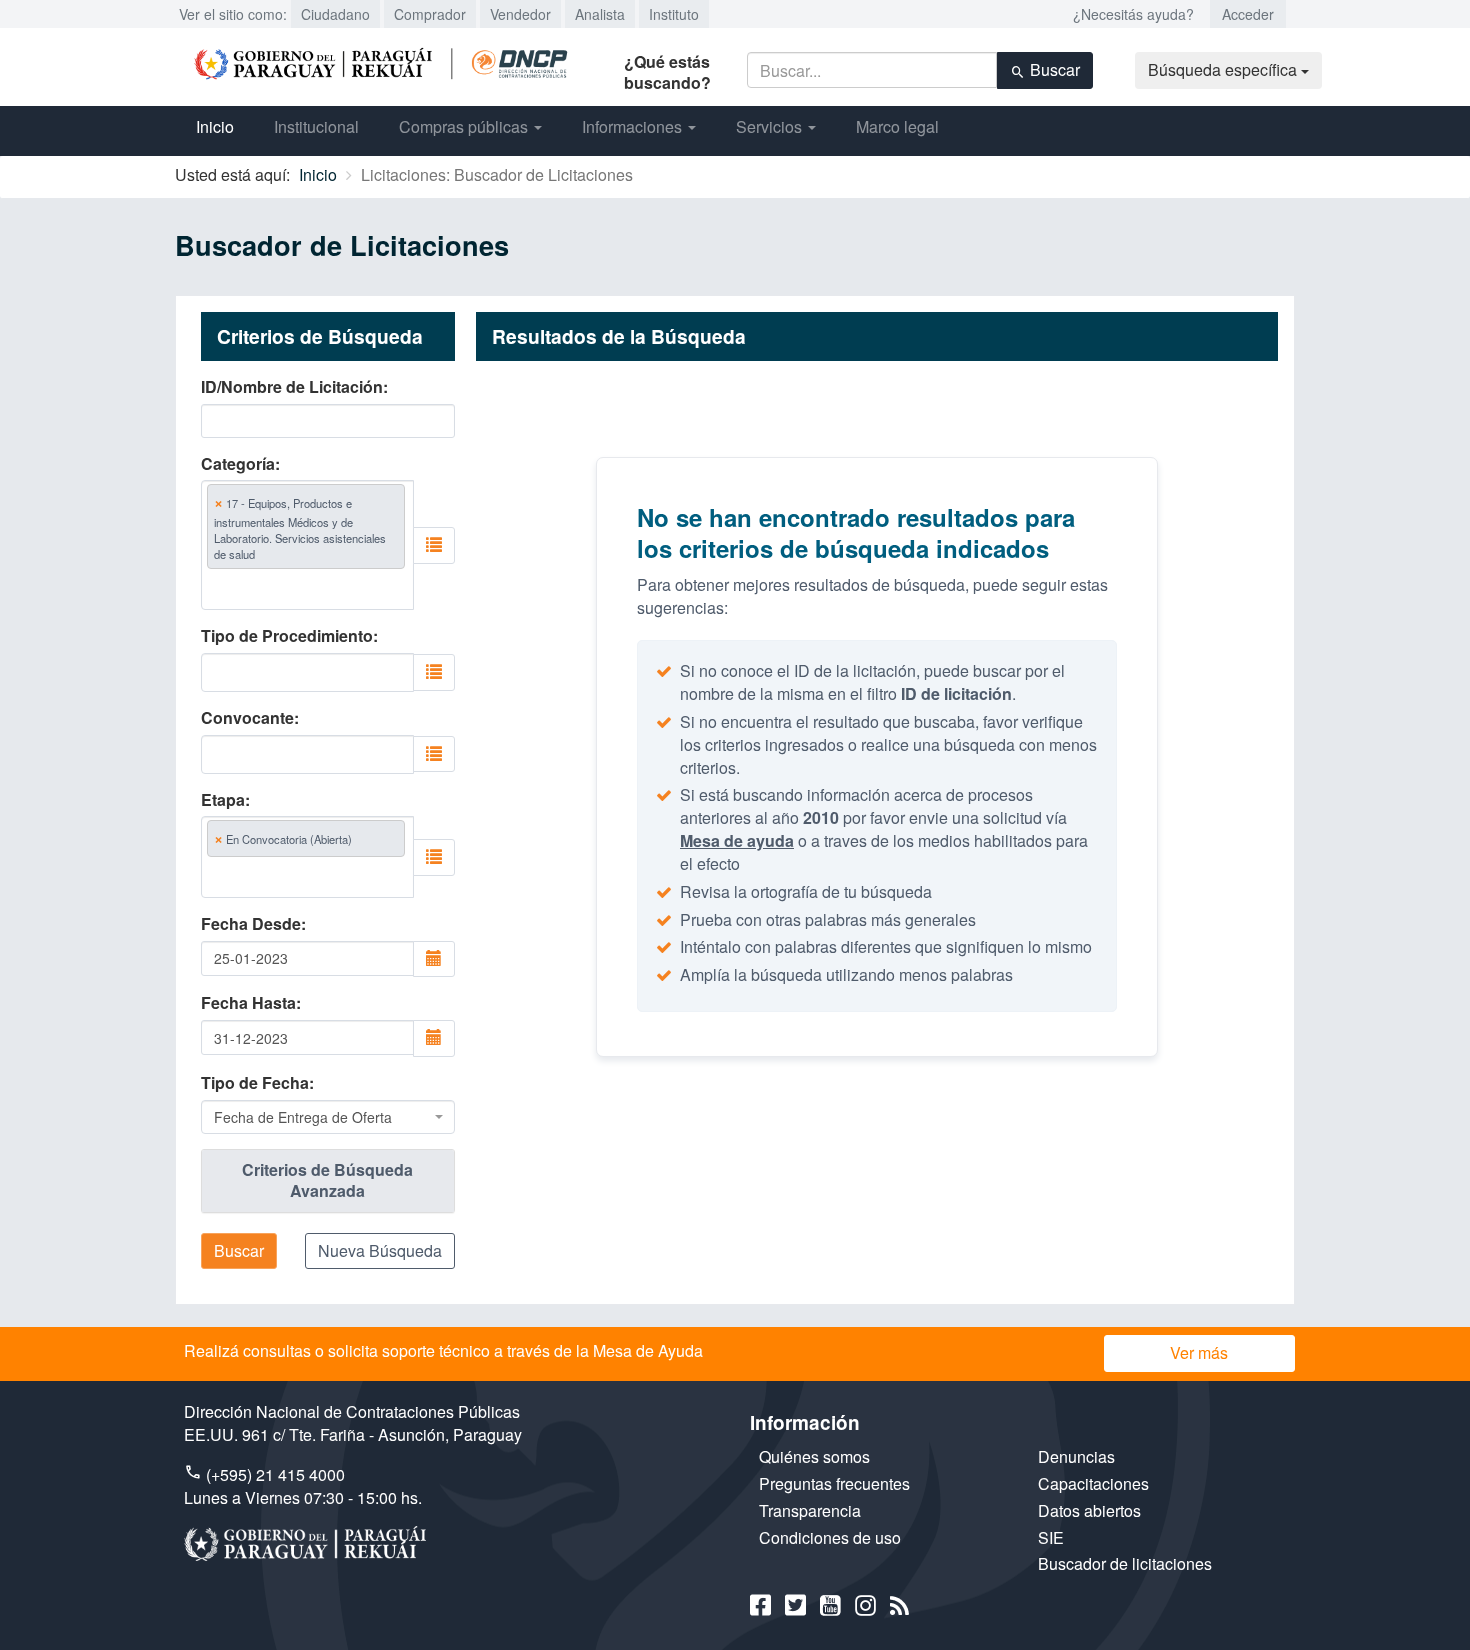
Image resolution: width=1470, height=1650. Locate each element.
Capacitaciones (1093, 1483)
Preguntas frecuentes (834, 1483)
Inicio (215, 126)
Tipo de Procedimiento (287, 636)
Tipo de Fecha (255, 1083)
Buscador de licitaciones (1125, 1563)
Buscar (1053, 69)
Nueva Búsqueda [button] (380, 1250)
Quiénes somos (814, 1456)
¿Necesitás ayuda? (1133, 14)
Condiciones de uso (830, 1537)
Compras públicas (465, 126)
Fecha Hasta (248, 1003)
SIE (1051, 1537)
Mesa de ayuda (737, 840)
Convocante (247, 718)
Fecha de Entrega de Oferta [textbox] (303, 1117)
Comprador (430, 14)
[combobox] (307, 544)
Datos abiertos (1089, 1510)
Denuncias (1076, 1456)
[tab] (328, 1181)
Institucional (316, 126)
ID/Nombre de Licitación (292, 387)
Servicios (771, 126)
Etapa (223, 800)
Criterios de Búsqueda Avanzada (327, 1180)
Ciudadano (335, 14)
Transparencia (810, 1510)
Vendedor (520, 14)
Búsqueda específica (1224, 69)
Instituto (674, 14)
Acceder (1248, 14)
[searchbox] (298, 588)
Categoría (238, 464)
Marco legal (897, 126)
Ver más (1199, 1352)
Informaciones (634, 126)
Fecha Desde (251, 924)
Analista (600, 14)
